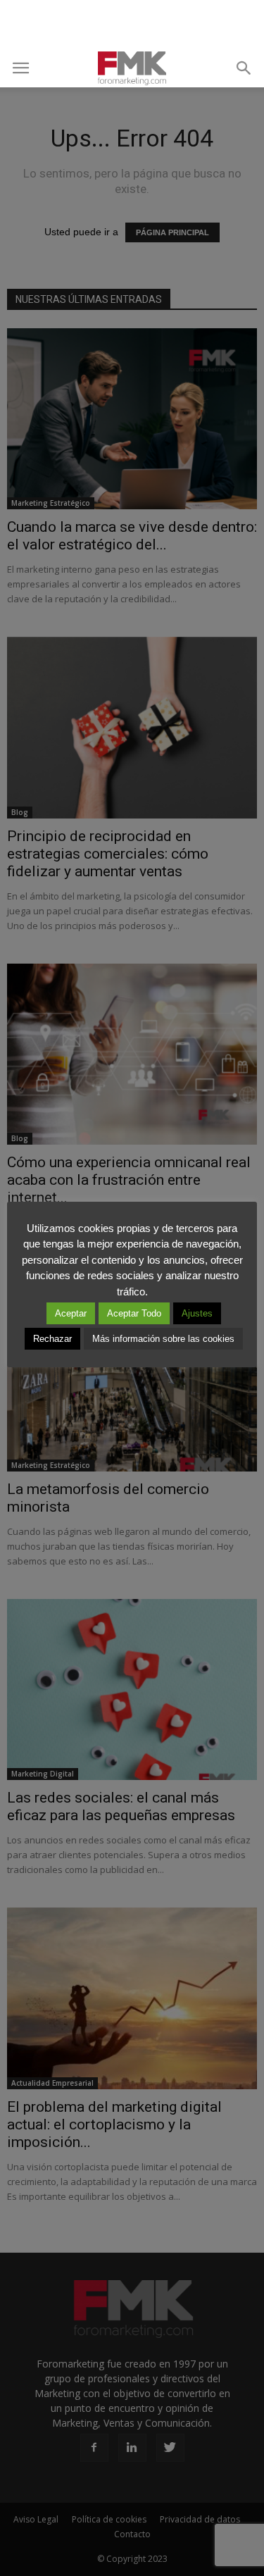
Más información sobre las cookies (163, 1339)
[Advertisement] (132, 25)
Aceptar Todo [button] (134, 1313)
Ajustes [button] (197, 1313)
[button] (244, 68)
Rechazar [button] (52, 1339)
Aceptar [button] (71, 1313)
